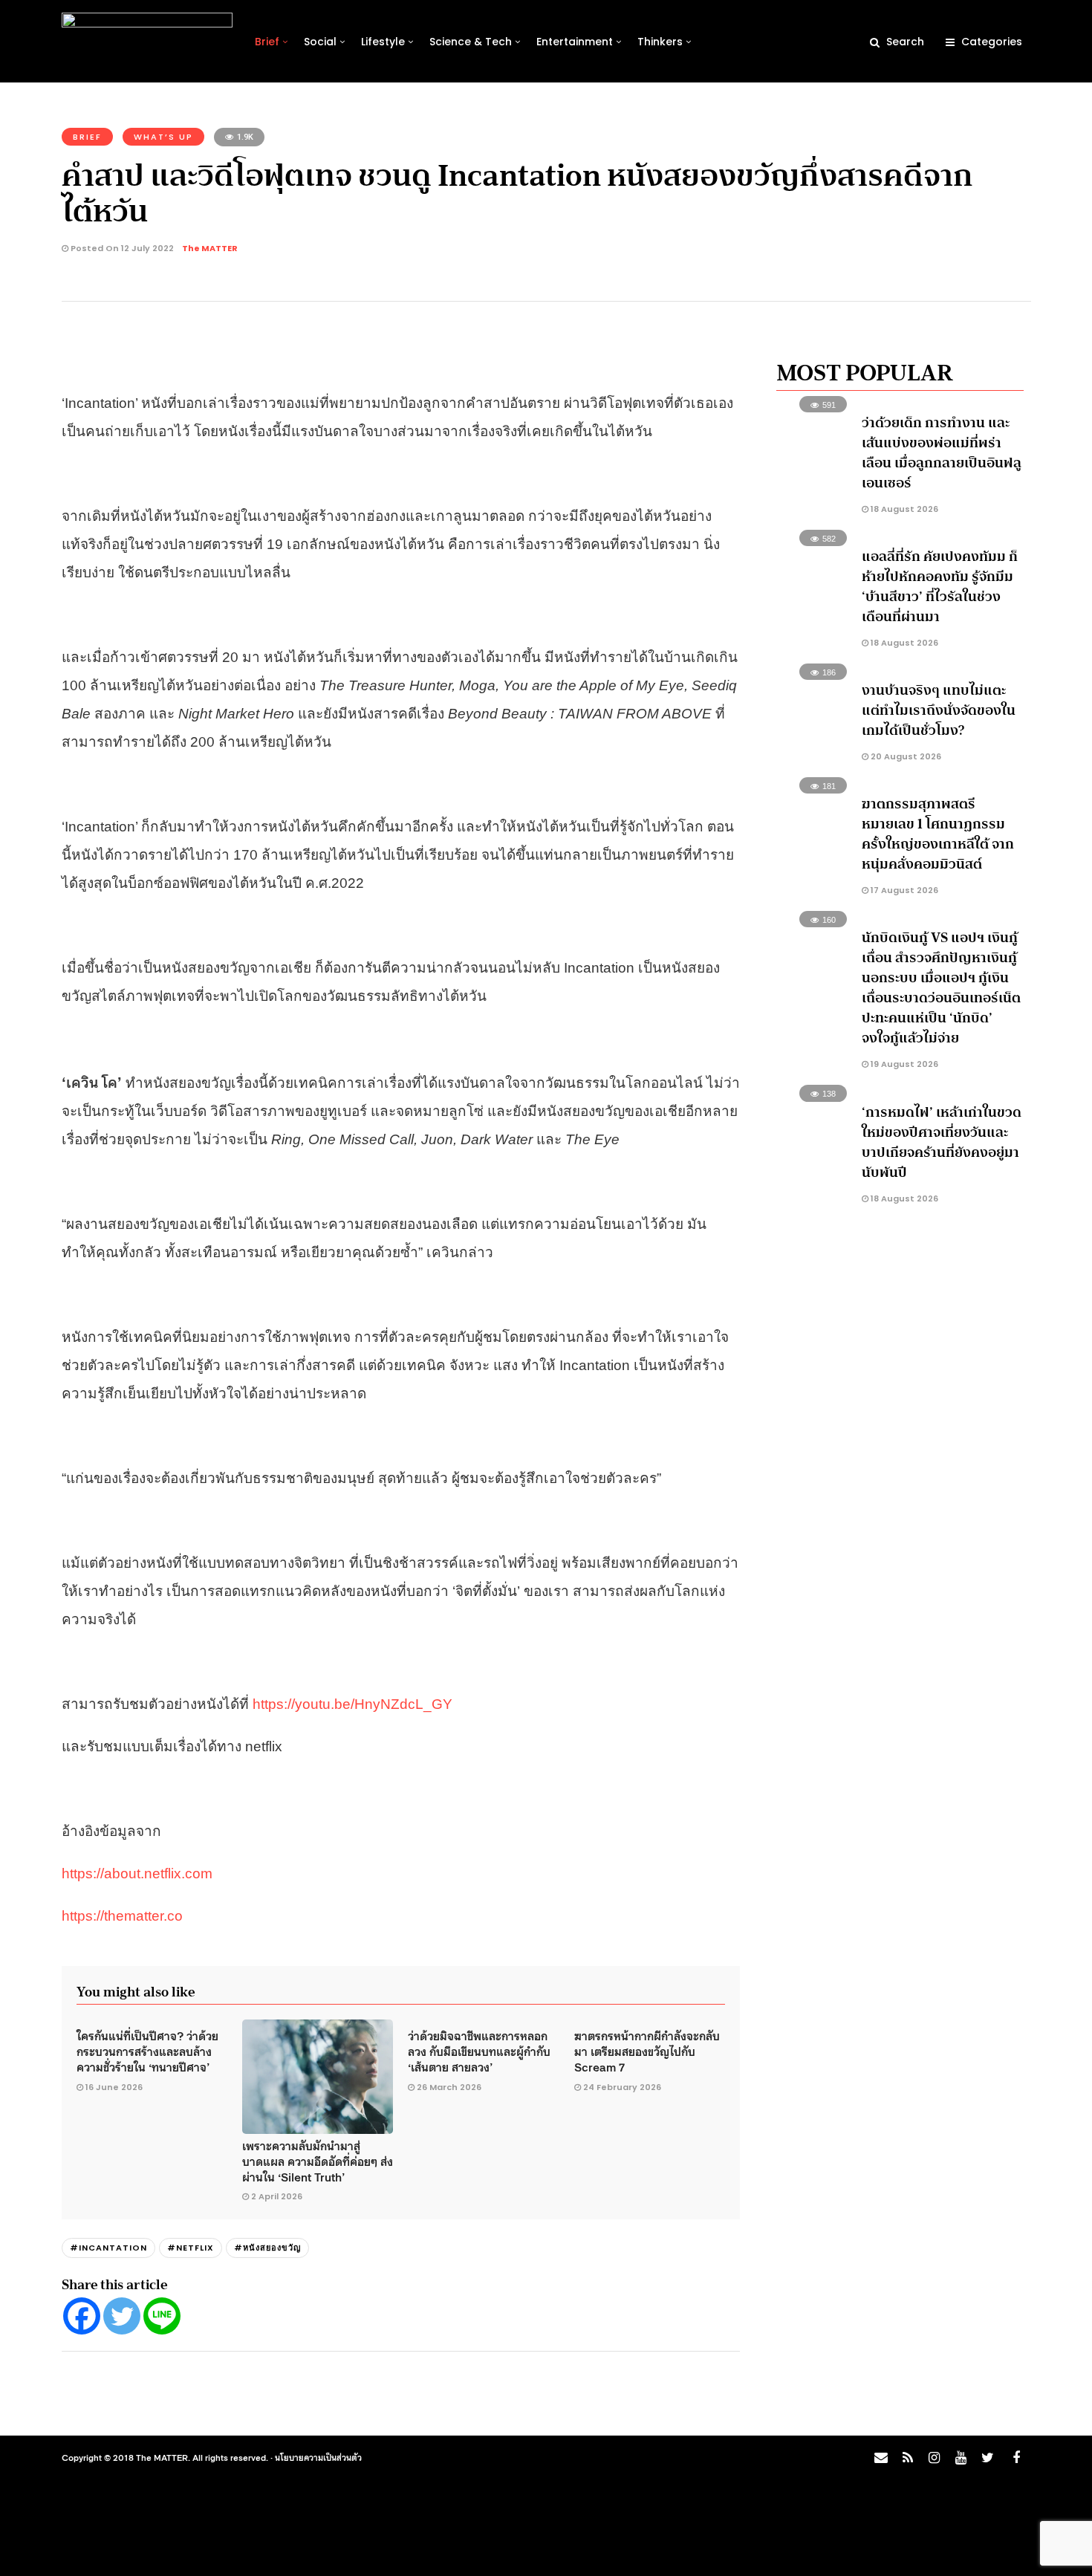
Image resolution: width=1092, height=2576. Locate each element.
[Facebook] (82, 2316)
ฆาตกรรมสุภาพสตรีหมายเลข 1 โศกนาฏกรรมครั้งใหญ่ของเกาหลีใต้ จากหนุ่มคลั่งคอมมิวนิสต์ (938, 834)
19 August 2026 (903, 1064)
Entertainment (575, 42)
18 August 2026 (903, 509)
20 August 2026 (905, 756)
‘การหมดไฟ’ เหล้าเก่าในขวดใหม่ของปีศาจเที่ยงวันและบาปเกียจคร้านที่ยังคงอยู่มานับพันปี (942, 1142)
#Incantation (108, 2248)
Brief (267, 42)
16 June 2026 (114, 2087)
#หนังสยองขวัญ (267, 2248)
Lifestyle (383, 42)
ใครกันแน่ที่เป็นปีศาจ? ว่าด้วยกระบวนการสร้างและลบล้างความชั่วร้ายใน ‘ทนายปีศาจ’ (147, 2051)
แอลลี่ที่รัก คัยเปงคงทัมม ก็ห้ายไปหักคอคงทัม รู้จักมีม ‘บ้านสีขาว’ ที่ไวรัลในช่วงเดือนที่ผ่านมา (940, 587)
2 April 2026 (277, 2196)
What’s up (163, 137)
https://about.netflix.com (137, 1873)
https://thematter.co (122, 1916)
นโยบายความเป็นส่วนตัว (318, 2457)
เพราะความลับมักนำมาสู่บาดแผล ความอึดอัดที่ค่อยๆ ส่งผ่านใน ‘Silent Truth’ (318, 2161)
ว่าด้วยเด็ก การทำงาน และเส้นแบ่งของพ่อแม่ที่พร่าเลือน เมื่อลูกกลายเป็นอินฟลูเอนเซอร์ (942, 453)
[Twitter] (122, 2316)
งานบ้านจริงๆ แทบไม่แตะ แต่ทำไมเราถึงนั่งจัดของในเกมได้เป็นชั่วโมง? (939, 710)
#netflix (191, 2248)
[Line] (162, 2316)
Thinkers (660, 42)
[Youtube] (961, 2458)
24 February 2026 (622, 2087)
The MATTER (210, 248)
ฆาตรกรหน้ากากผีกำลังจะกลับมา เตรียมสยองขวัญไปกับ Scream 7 (647, 2051)
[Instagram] (934, 2458)
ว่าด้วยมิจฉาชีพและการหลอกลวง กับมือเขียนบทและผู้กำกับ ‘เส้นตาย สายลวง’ (479, 2051)
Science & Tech (471, 42)
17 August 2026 (903, 890)
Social (320, 42)
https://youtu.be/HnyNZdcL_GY (352, 1704)
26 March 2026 (449, 2087)
